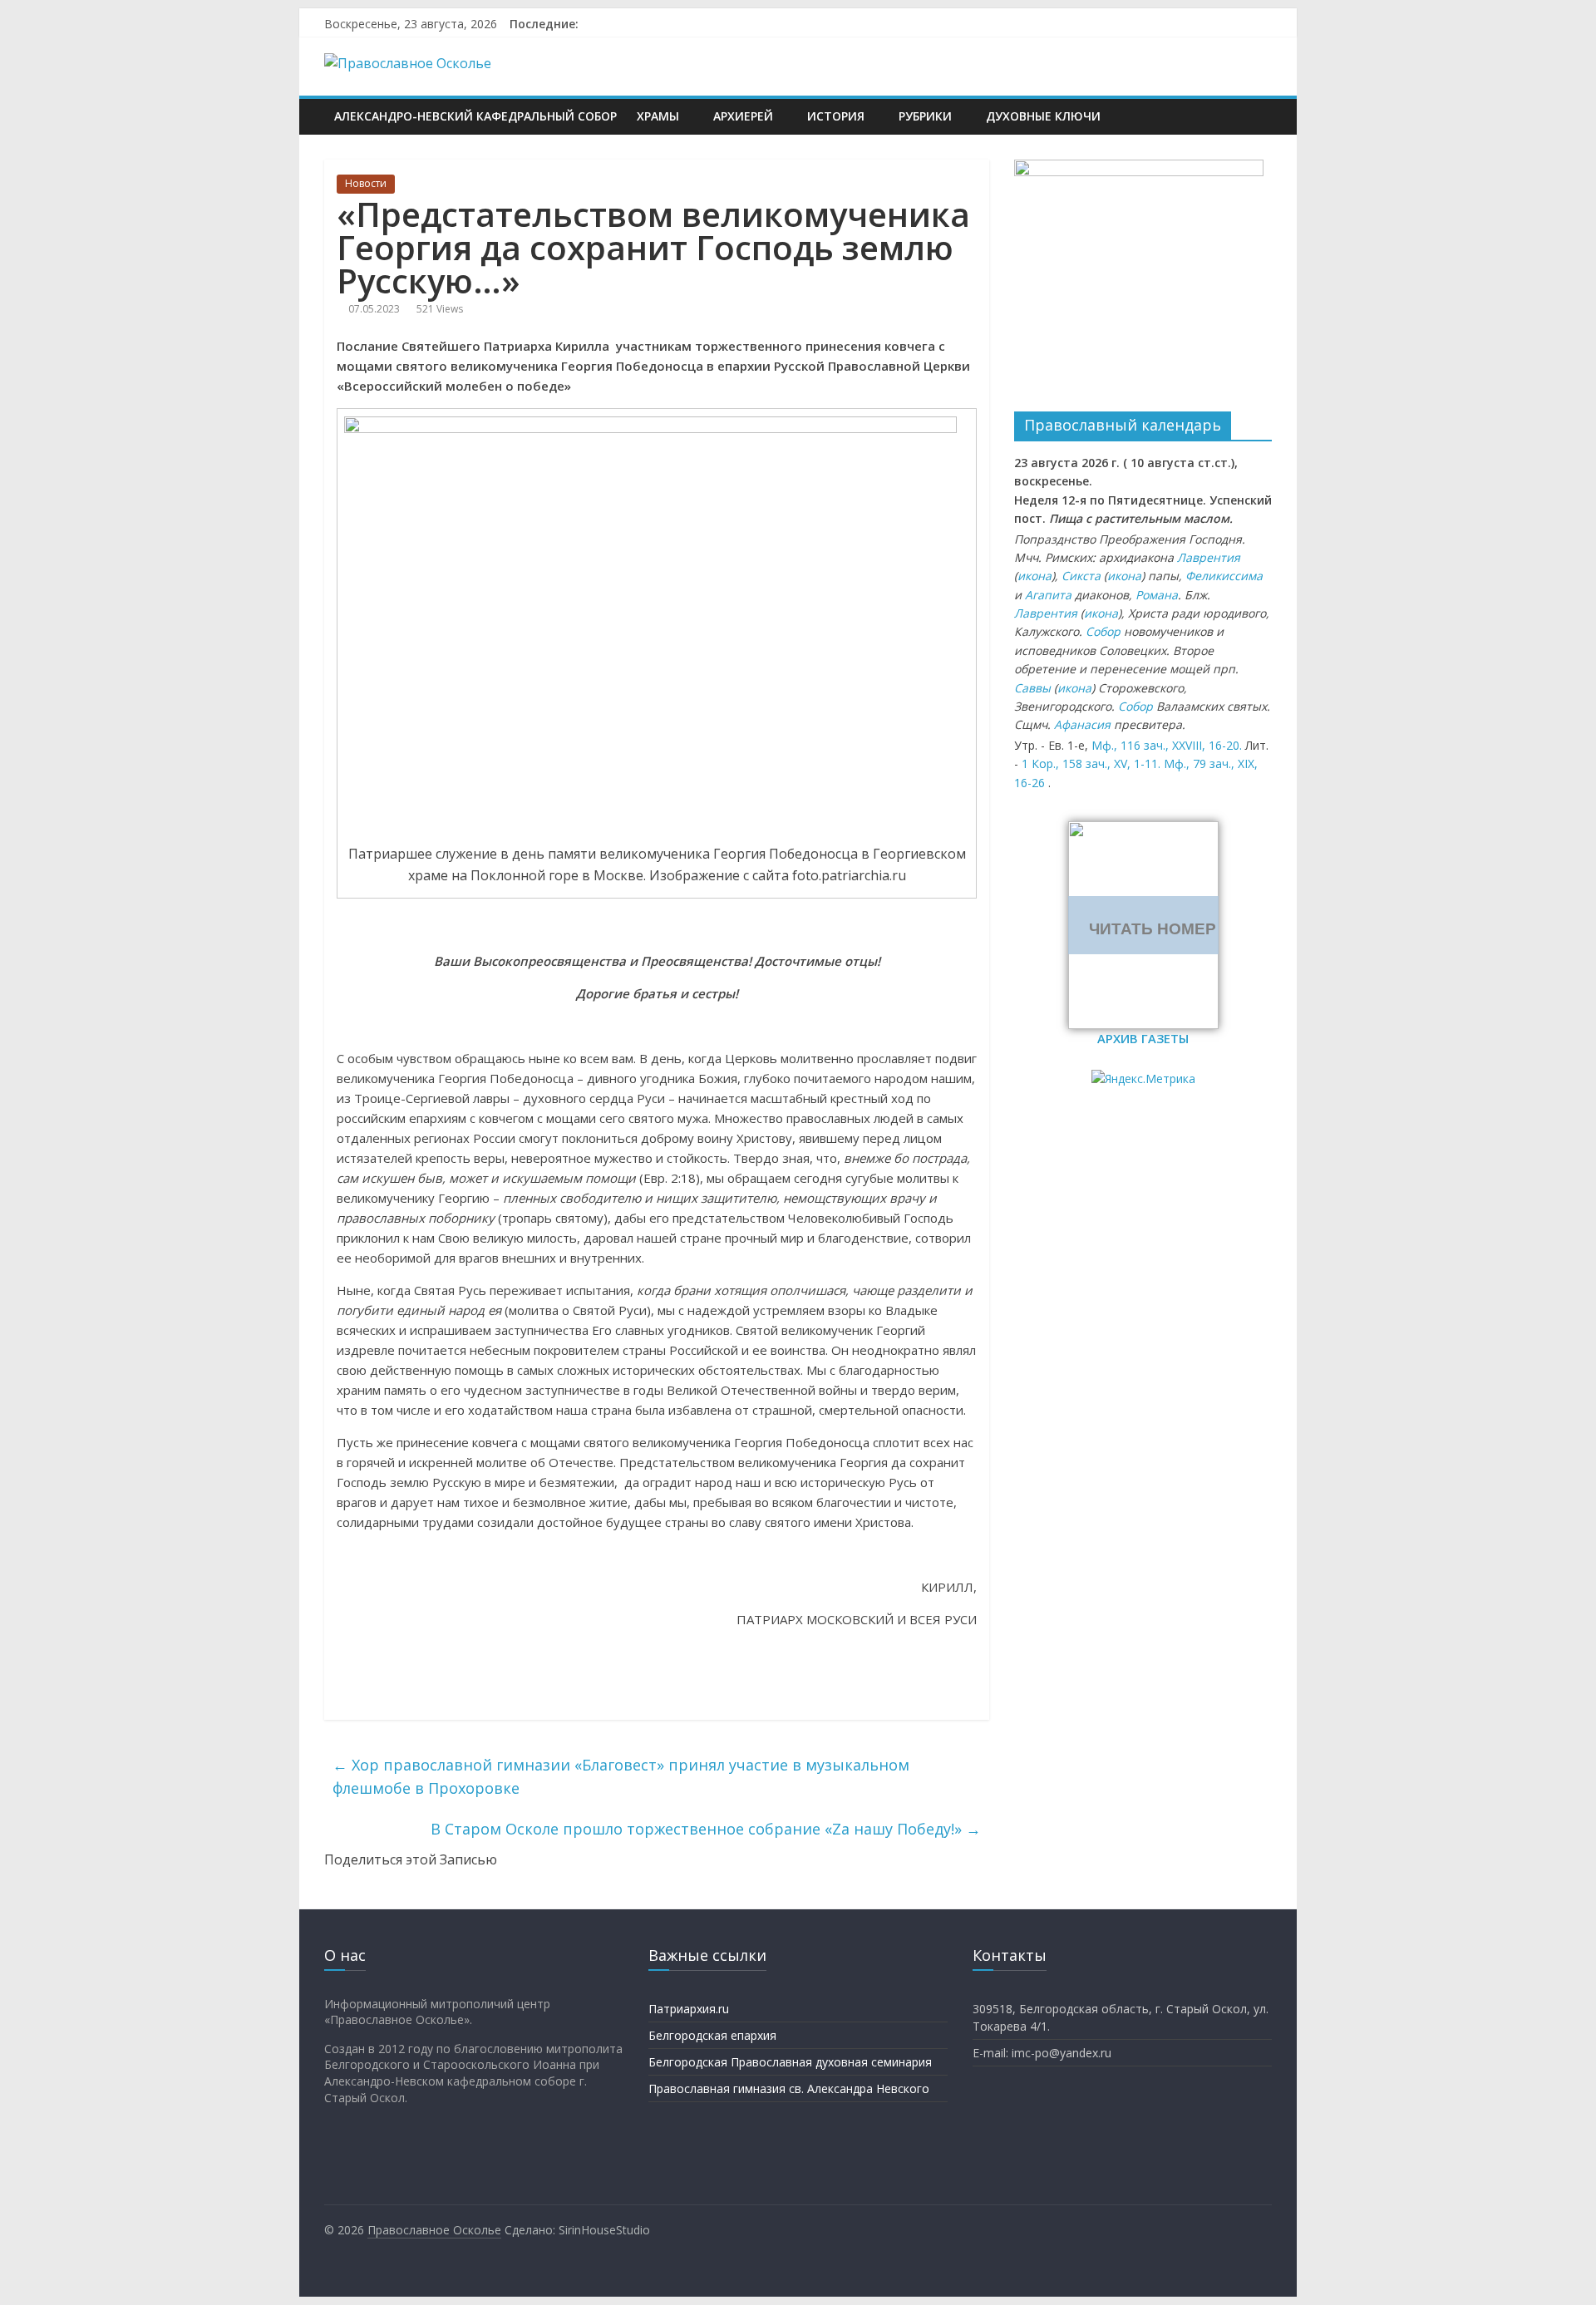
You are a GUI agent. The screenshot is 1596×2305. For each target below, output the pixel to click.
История (836, 116)
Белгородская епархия (712, 2035)
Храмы (658, 116)
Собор (1103, 631)
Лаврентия (1209, 557)
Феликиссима (1224, 576)
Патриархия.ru (689, 2009)
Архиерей (743, 116)
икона (1034, 576)
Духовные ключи (1043, 116)
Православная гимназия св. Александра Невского (789, 2088)
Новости (366, 183)
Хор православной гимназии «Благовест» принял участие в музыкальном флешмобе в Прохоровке (621, 1777)
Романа (1157, 595)
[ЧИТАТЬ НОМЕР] (1143, 831)
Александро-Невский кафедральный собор (475, 116)
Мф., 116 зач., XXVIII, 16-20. (1167, 745)
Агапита (1048, 595)
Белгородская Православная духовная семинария (790, 2062)
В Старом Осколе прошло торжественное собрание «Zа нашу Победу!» (706, 1829)
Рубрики (925, 116)
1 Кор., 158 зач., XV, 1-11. (1091, 763)
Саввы (1032, 688)
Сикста (1081, 576)
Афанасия (1082, 724)
